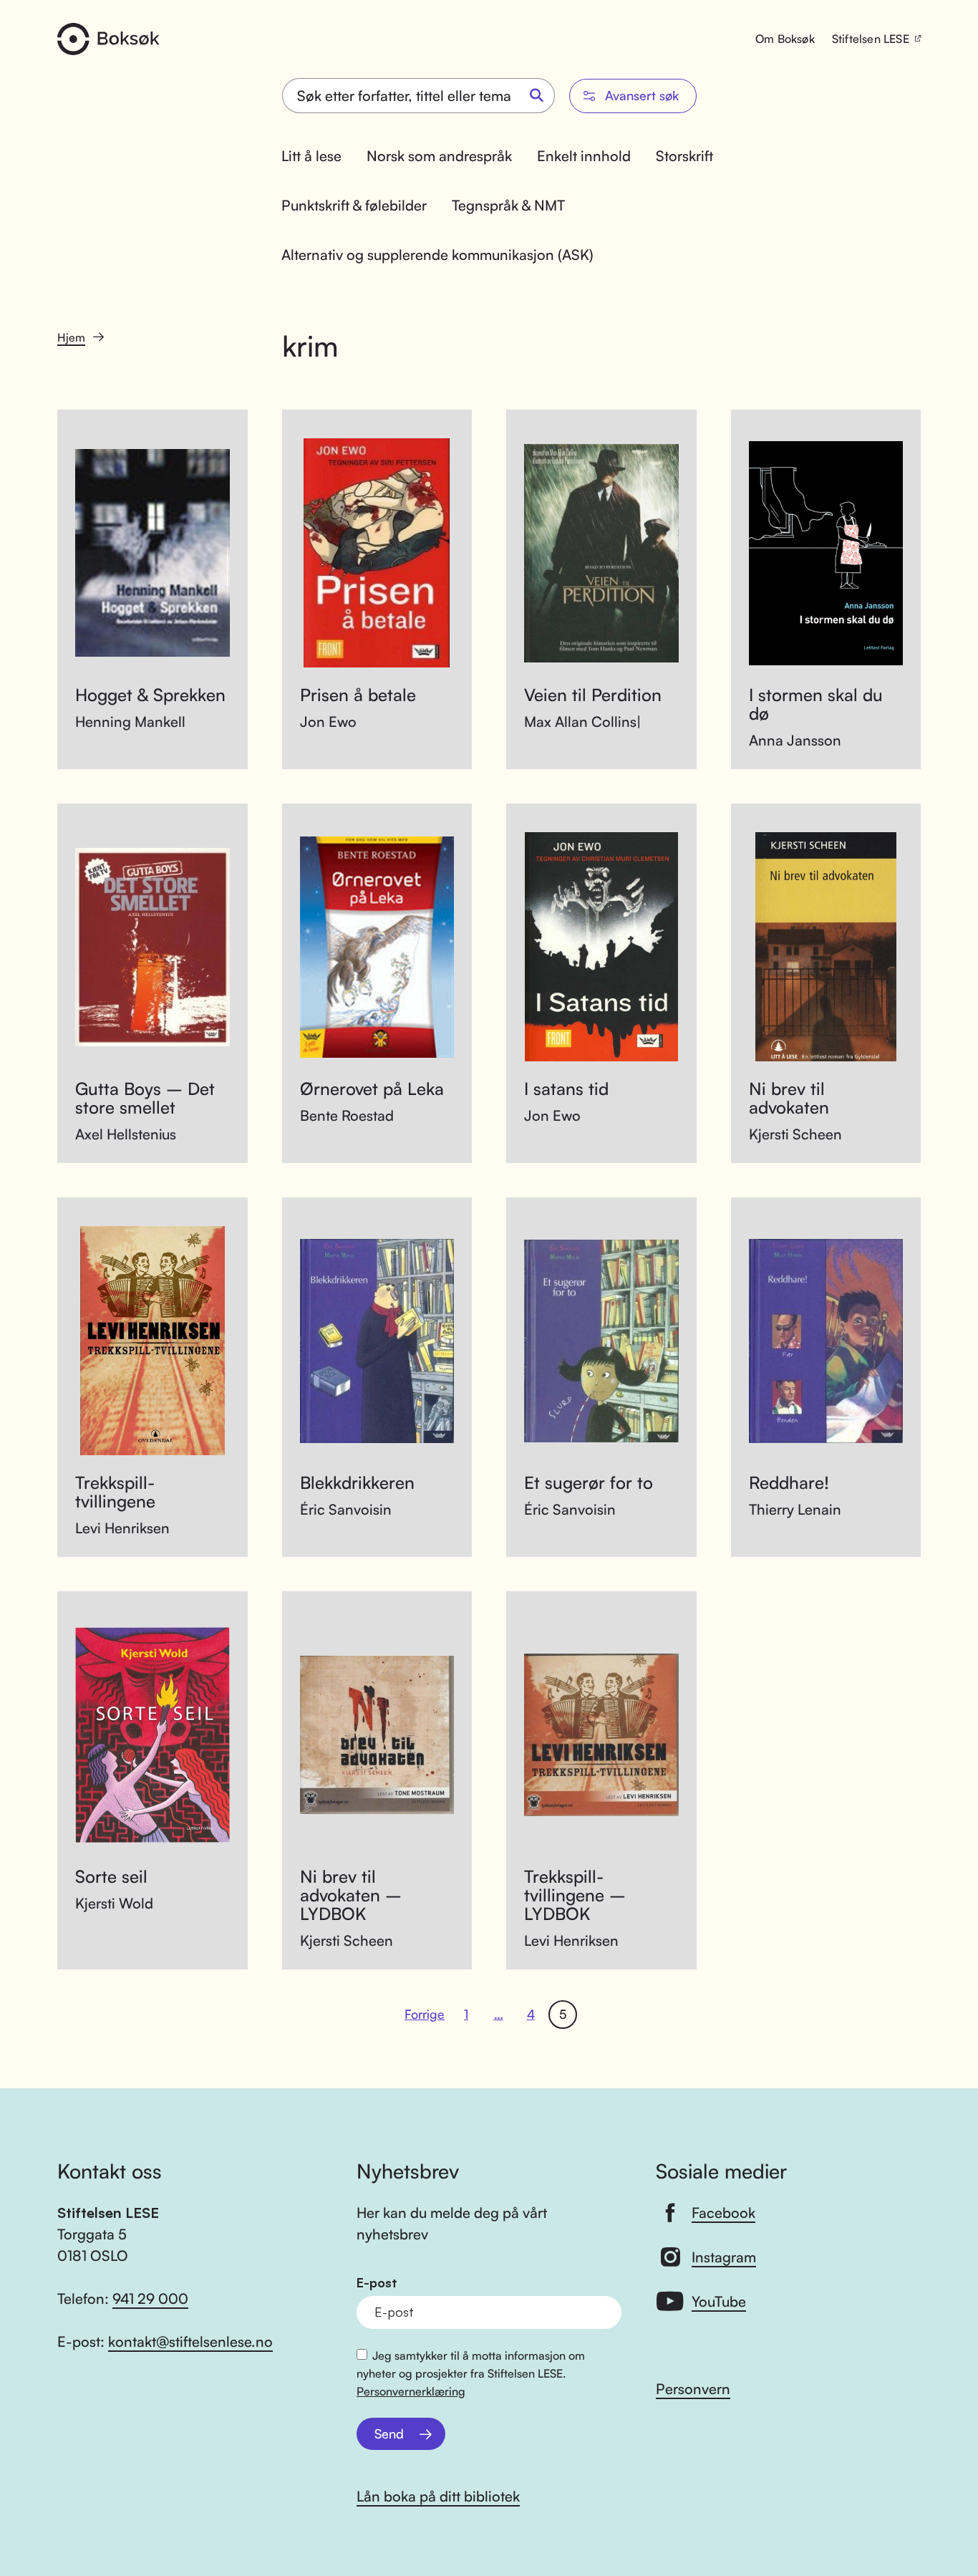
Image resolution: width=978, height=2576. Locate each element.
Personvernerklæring (411, 2391)
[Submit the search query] (537, 96)
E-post (377, 2283)
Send (389, 2433)
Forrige (425, 2014)
